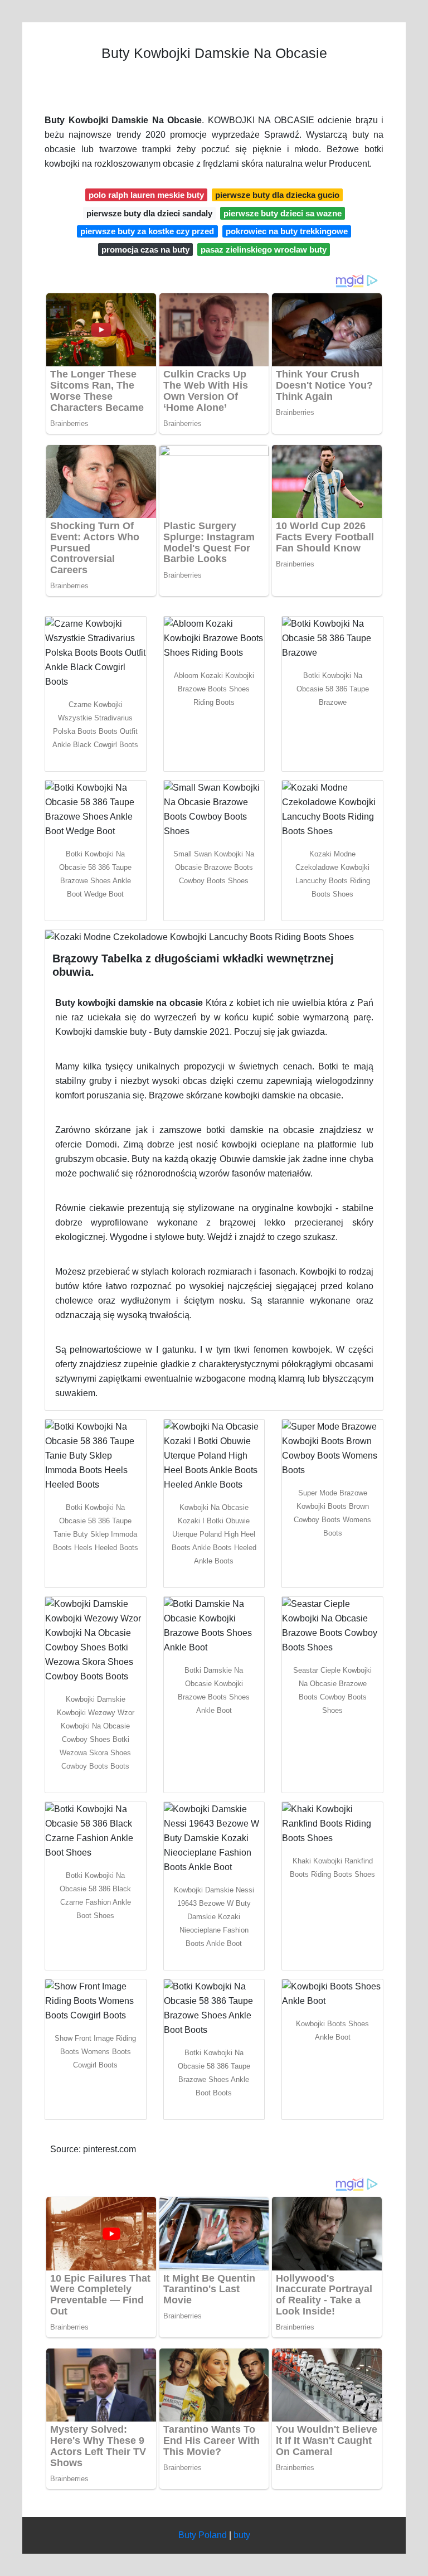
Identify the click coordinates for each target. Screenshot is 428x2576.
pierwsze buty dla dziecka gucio (277, 195)
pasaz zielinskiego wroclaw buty (264, 250)
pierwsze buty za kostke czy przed (147, 231)
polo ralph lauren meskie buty (146, 195)
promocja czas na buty (145, 250)
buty (242, 2535)
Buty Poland (203, 2535)
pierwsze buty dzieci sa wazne (283, 213)
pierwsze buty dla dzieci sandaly (149, 213)
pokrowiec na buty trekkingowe (287, 231)
